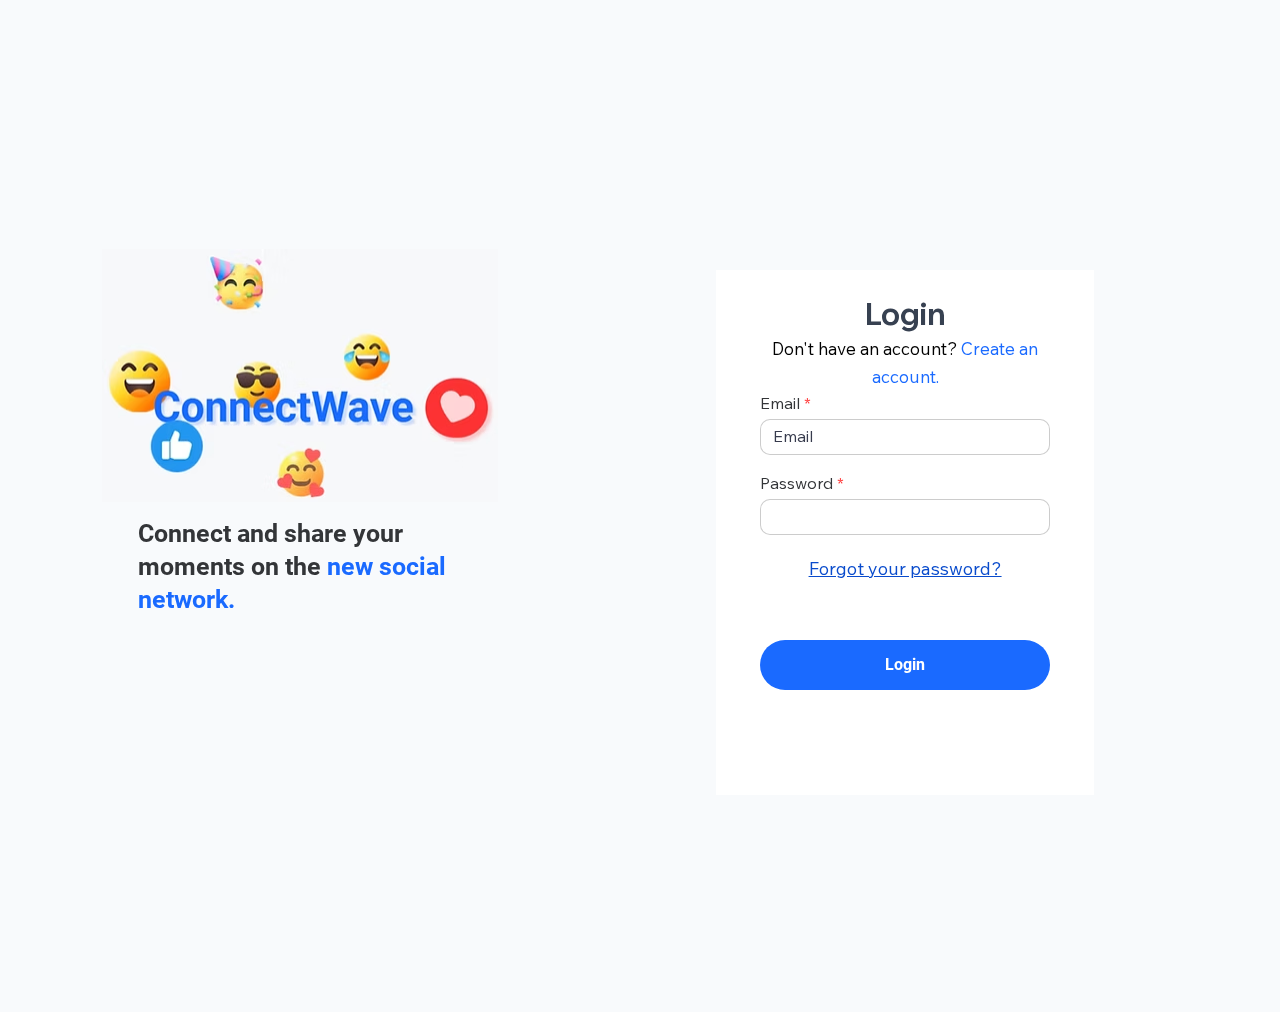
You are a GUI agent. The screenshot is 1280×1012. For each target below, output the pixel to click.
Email (780, 403)
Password (796, 483)
